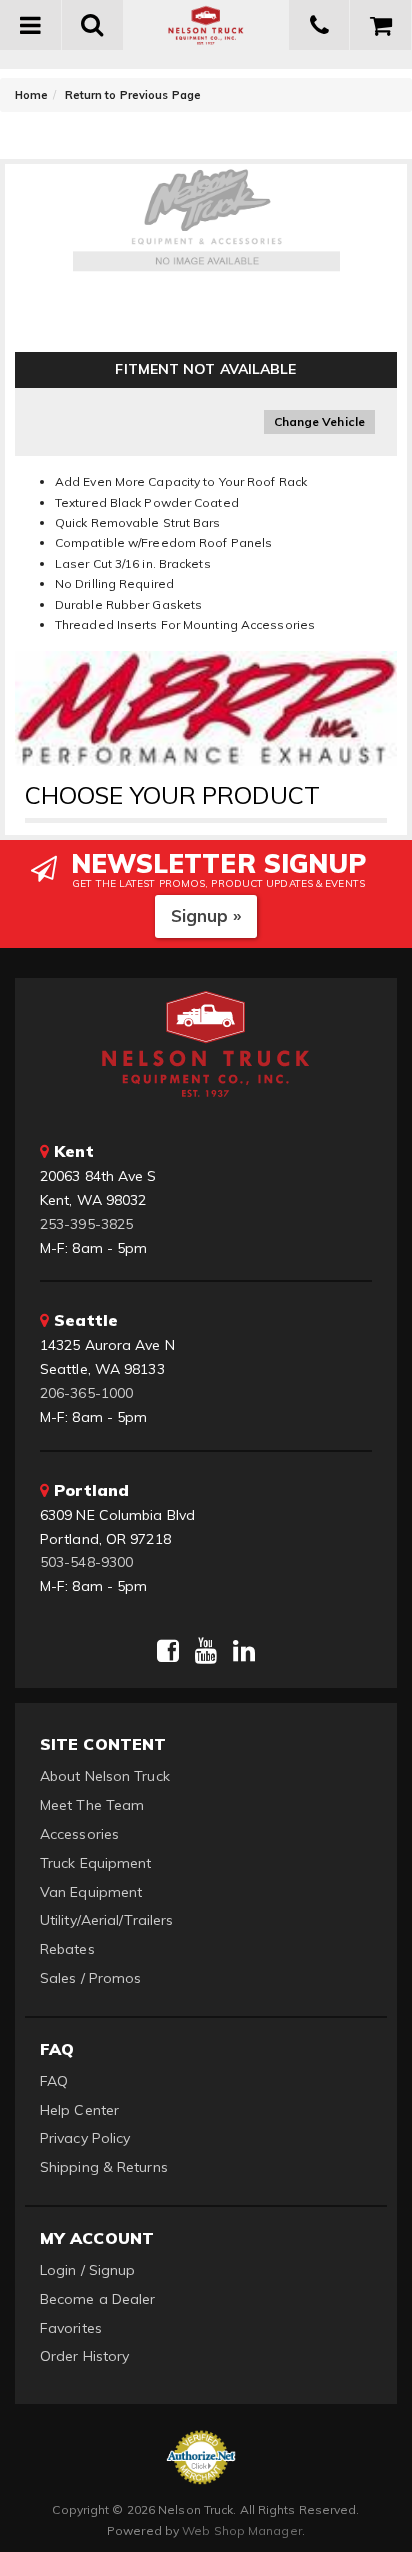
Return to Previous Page (133, 95)
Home (31, 95)
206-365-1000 (86, 1393)
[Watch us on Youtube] (206, 1651)
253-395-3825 (86, 1224)
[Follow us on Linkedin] (244, 1651)
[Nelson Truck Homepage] (206, 25)
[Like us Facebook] (168, 1651)
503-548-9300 (86, 1562)
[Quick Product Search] (93, 25)
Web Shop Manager (242, 2530)
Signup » (206, 915)
